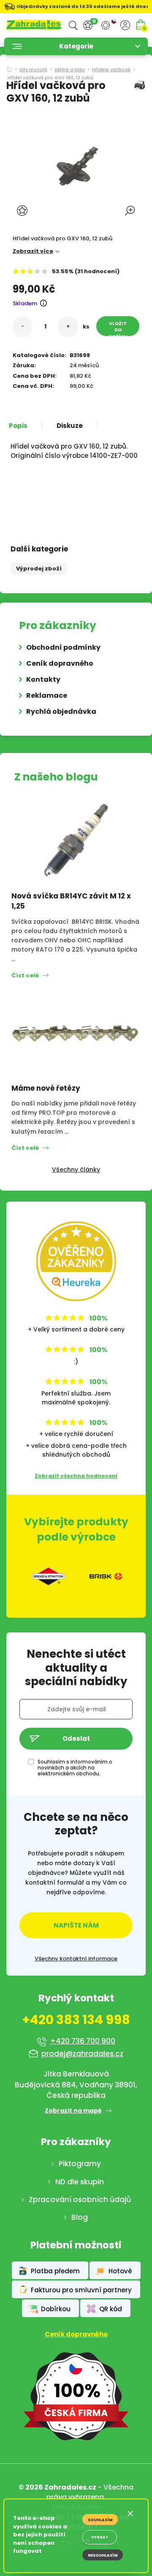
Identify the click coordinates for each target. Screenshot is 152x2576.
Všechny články (76, 1170)
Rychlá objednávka (61, 711)
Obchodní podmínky (63, 647)
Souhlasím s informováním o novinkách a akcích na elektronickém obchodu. (75, 1768)
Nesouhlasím (103, 2555)
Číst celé (25, 975)
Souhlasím (100, 2520)
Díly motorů (33, 70)
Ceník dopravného (60, 663)
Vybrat (100, 2537)
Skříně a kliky (70, 70)
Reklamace (47, 695)
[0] (88, 26)
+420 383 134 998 (76, 2020)
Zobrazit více (33, 251)
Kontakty (43, 679)
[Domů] (9, 67)
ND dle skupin (80, 2182)
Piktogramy (80, 2164)
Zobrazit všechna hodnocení (76, 1476)
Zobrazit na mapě (73, 2111)
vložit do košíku (118, 328)
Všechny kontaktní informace (76, 1959)
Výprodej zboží (39, 569)
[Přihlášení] (125, 25)
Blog (80, 2217)
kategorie (76, 46)
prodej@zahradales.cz (82, 2054)
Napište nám (76, 1925)
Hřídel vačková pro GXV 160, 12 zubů (50, 78)
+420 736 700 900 (83, 2041)
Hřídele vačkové (111, 70)
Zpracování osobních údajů (80, 2200)
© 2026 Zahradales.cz (57, 2487)
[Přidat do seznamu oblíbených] (23, 211)
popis (18, 426)
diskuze (70, 426)
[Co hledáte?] (73, 26)
